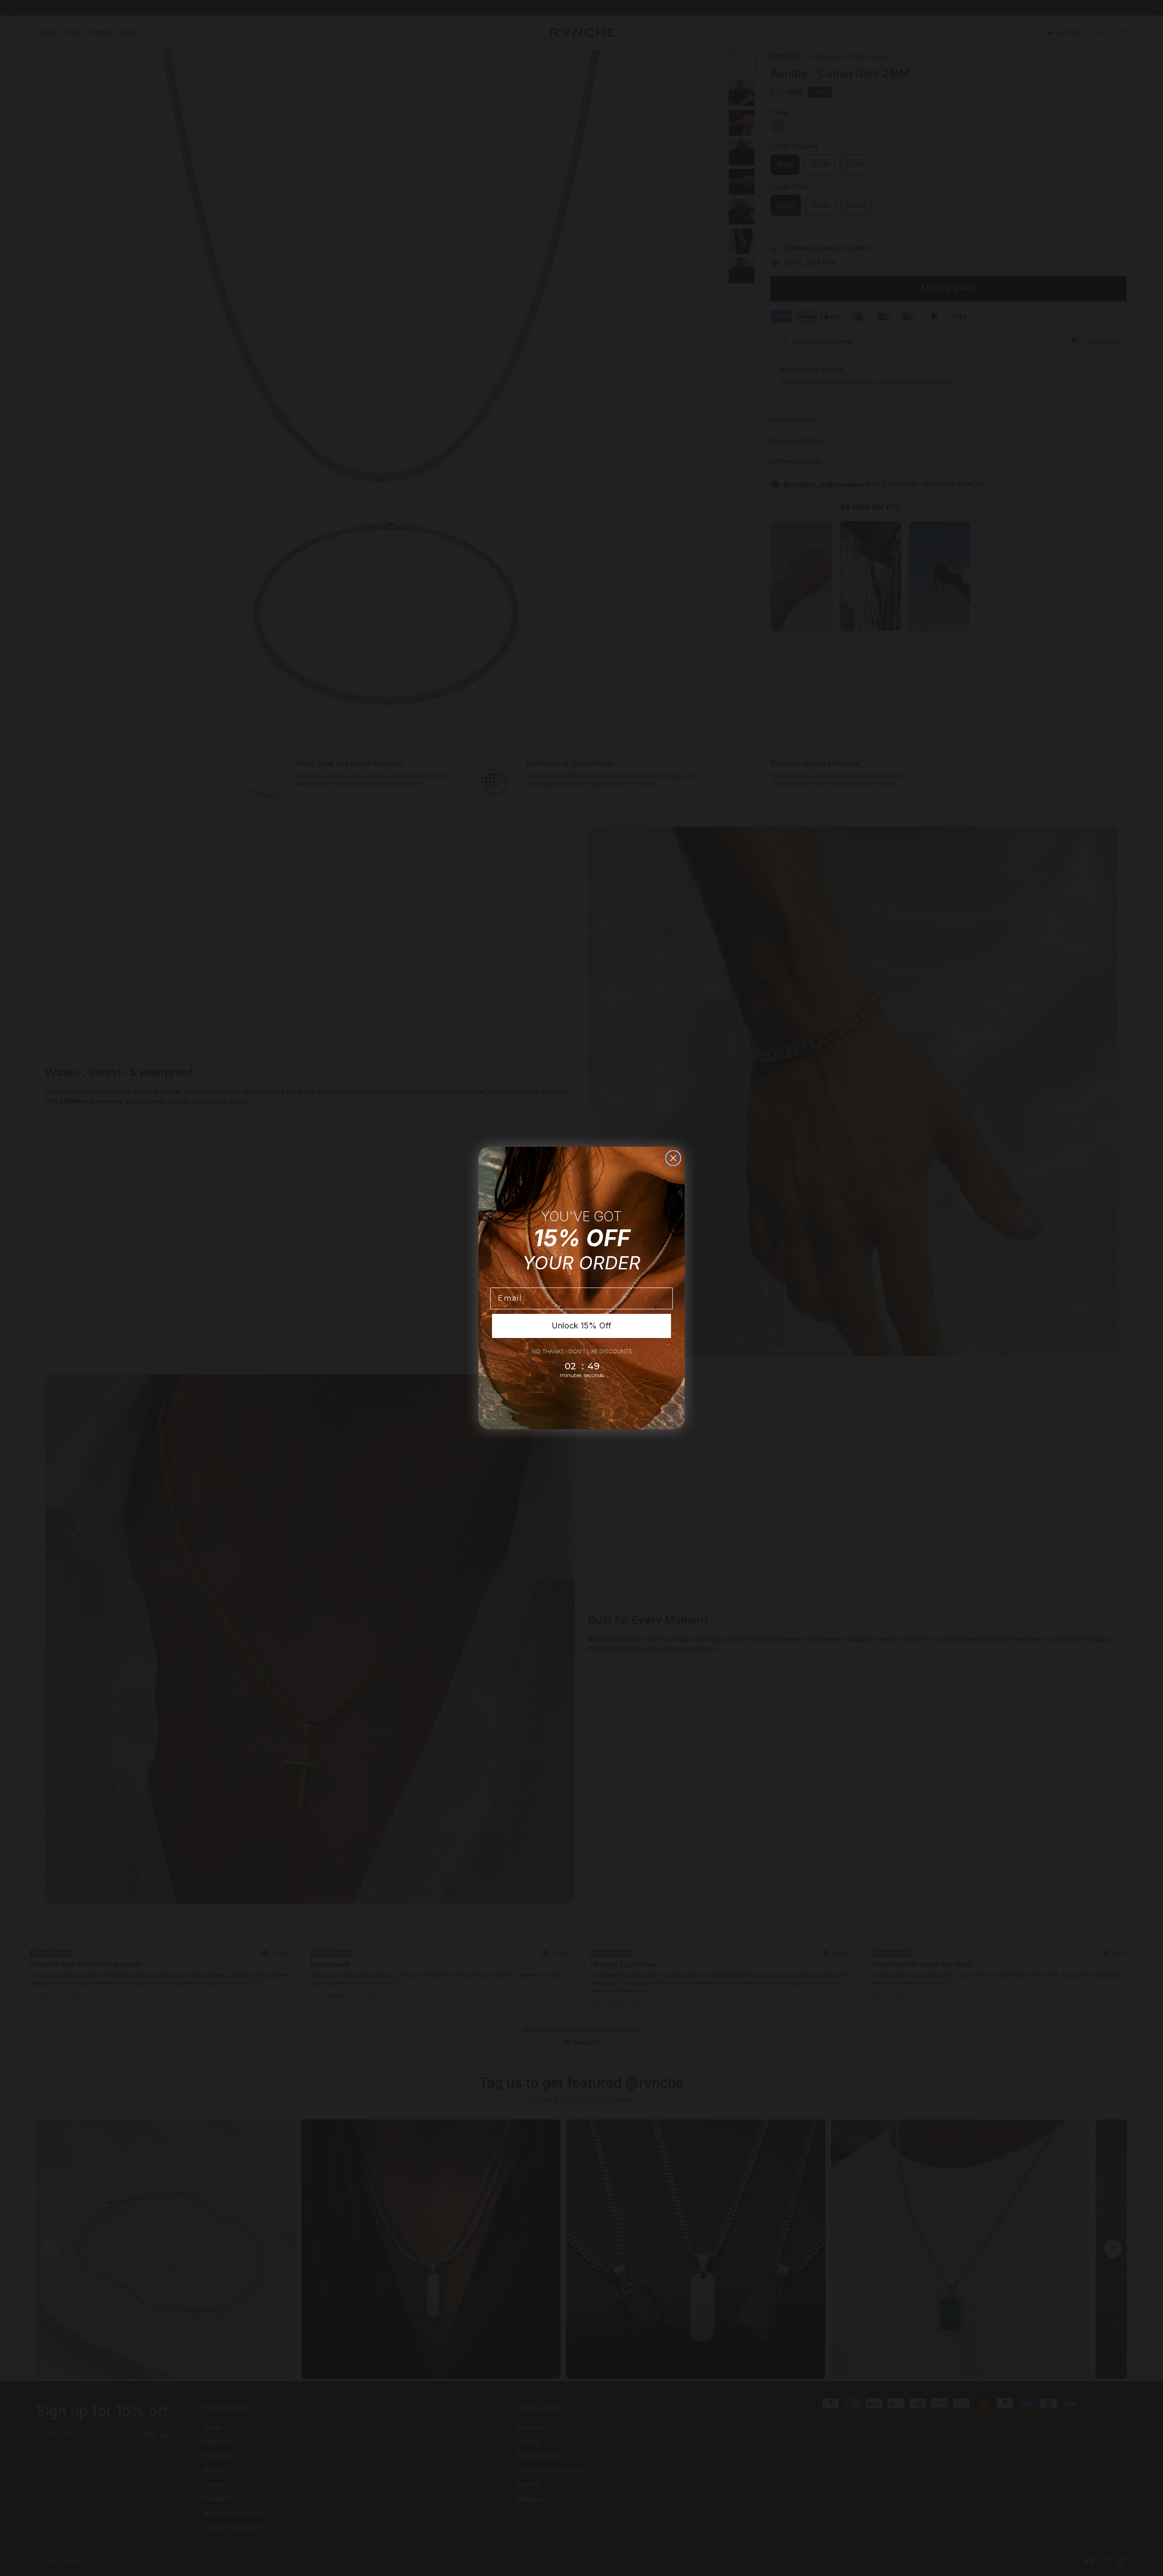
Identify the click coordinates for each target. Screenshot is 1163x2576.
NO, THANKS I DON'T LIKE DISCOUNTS (582, 1351)
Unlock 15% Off (581, 1325)
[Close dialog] (673, 1158)
